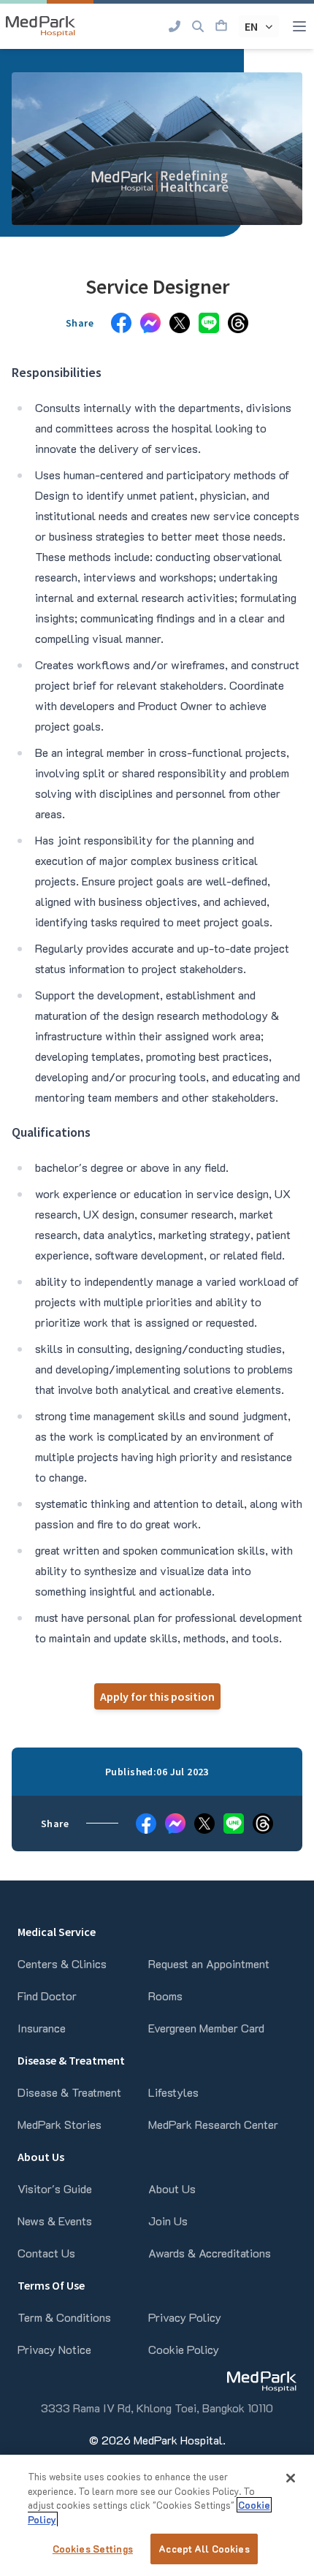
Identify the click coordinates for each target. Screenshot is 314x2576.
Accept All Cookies (204, 2549)
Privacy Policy (185, 2317)
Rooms (165, 1996)
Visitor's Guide (55, 2188)
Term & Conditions (64, 2317)
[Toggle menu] (299, 26)
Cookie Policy (184, 2349)
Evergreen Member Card (206, 2028)
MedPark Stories (60, 2124)
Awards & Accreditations (210, 2253)
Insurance (42, 2028)
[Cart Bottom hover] (221, 26)
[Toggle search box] (198, 26)
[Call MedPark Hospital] (175, 26)
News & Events (55, 2221)
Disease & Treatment (69, 2092)
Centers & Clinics (62, 1963)
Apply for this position (157, 1696)
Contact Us (46, 2253)
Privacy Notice (54, 2349)
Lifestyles (173, 2092)
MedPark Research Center (213, 2124)
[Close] (291, 2478)
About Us (172, 2188)
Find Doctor (47, 1996)
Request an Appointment (209, 1963)
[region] (157, 2515)
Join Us (168, 2221)
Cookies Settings (93, 2549)
